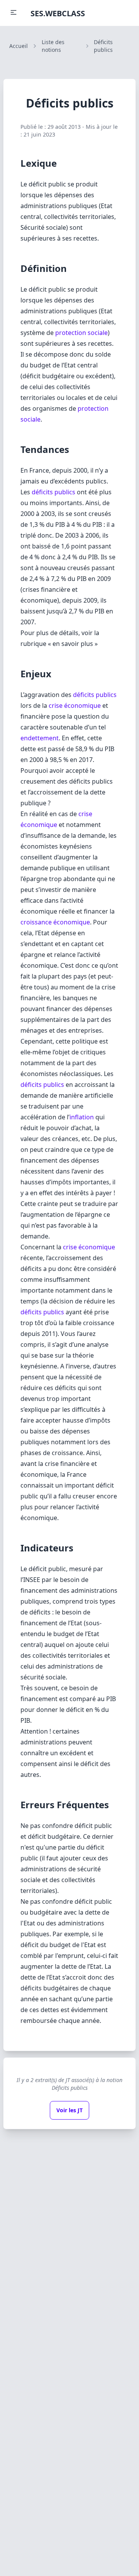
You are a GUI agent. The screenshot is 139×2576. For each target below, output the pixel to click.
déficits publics (53, 492)
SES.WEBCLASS (58, 13)
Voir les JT (69, 2110)
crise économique (75, 705)
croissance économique (55, 922)
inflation (82, 1117)
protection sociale (81, 333)
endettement (40, 738)
